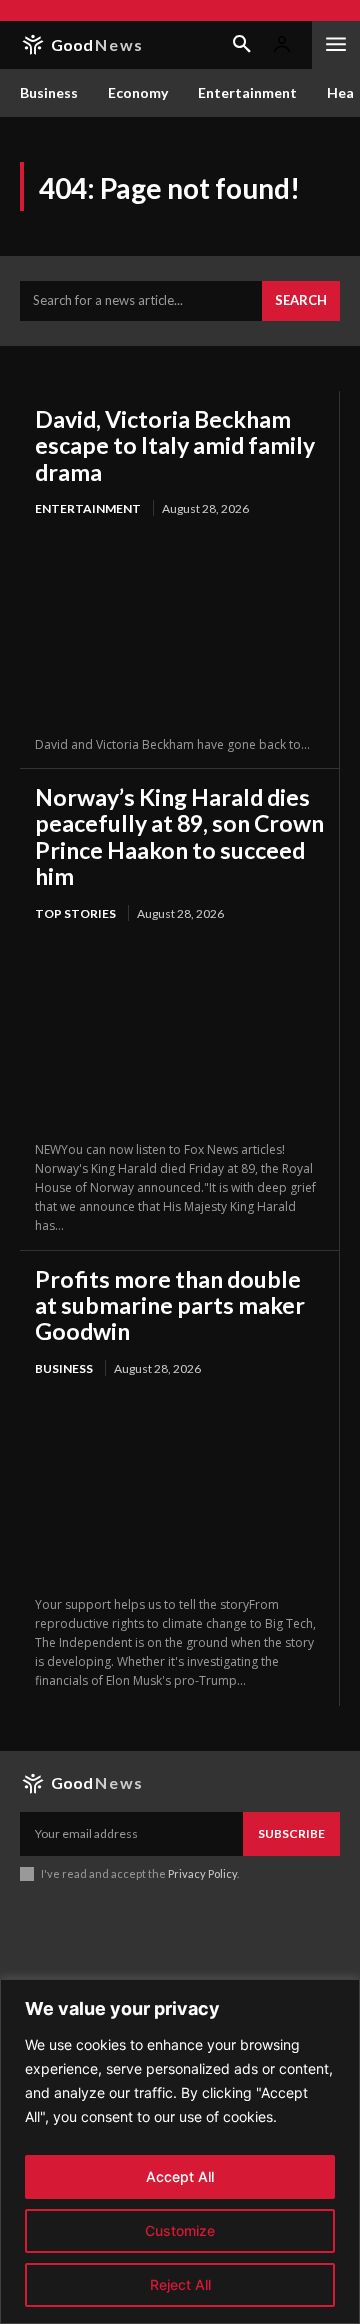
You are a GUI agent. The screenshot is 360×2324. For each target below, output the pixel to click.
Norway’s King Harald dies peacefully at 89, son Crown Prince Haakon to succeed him (179, 836)
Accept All (180, 2176)
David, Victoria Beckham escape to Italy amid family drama (175, 445)
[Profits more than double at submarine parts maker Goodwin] (179, 1487)
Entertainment (88, 508)
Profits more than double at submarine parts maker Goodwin (170, 1305)
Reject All (180, 2284)
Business (64, 1368)
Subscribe (291, 1833)
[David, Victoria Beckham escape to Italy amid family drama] (179, 627)
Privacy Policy (202, 1873)
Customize (180, 2230)
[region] (180, 2151)
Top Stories (75, 913)
